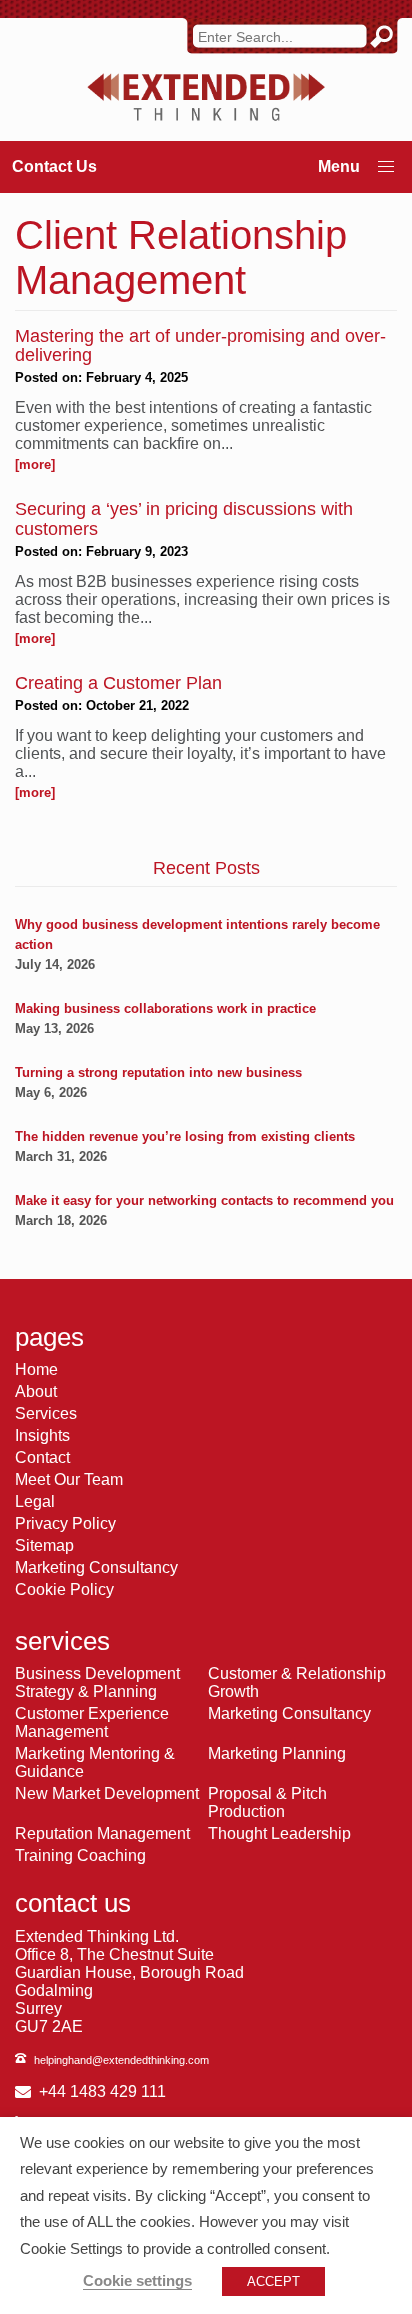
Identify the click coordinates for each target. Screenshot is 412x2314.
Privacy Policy (65, 1523)
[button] (386, 167)
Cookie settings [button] (137, 2281)
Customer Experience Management (92, 1722)
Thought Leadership (279, 1833)
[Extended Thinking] (206, 97)
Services (46, 1413)
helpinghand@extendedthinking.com (121, 2060)
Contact (42, 1457)
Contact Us (54, 166)
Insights (42, 1435)
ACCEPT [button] (273, 2281)
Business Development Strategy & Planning (97, 1682)
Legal (35, 1501)
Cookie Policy (64, 1589)
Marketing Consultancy (96, 1567)
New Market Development (107, 1793)
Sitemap (44, 1545)
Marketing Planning (277, 1753)
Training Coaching (80, 1855)
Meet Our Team (69, 1479)
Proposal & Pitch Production (267, 1802)
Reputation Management (102, 1833)
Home (36, 1369)
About (36, 1391)
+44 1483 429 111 (102, 2092)
